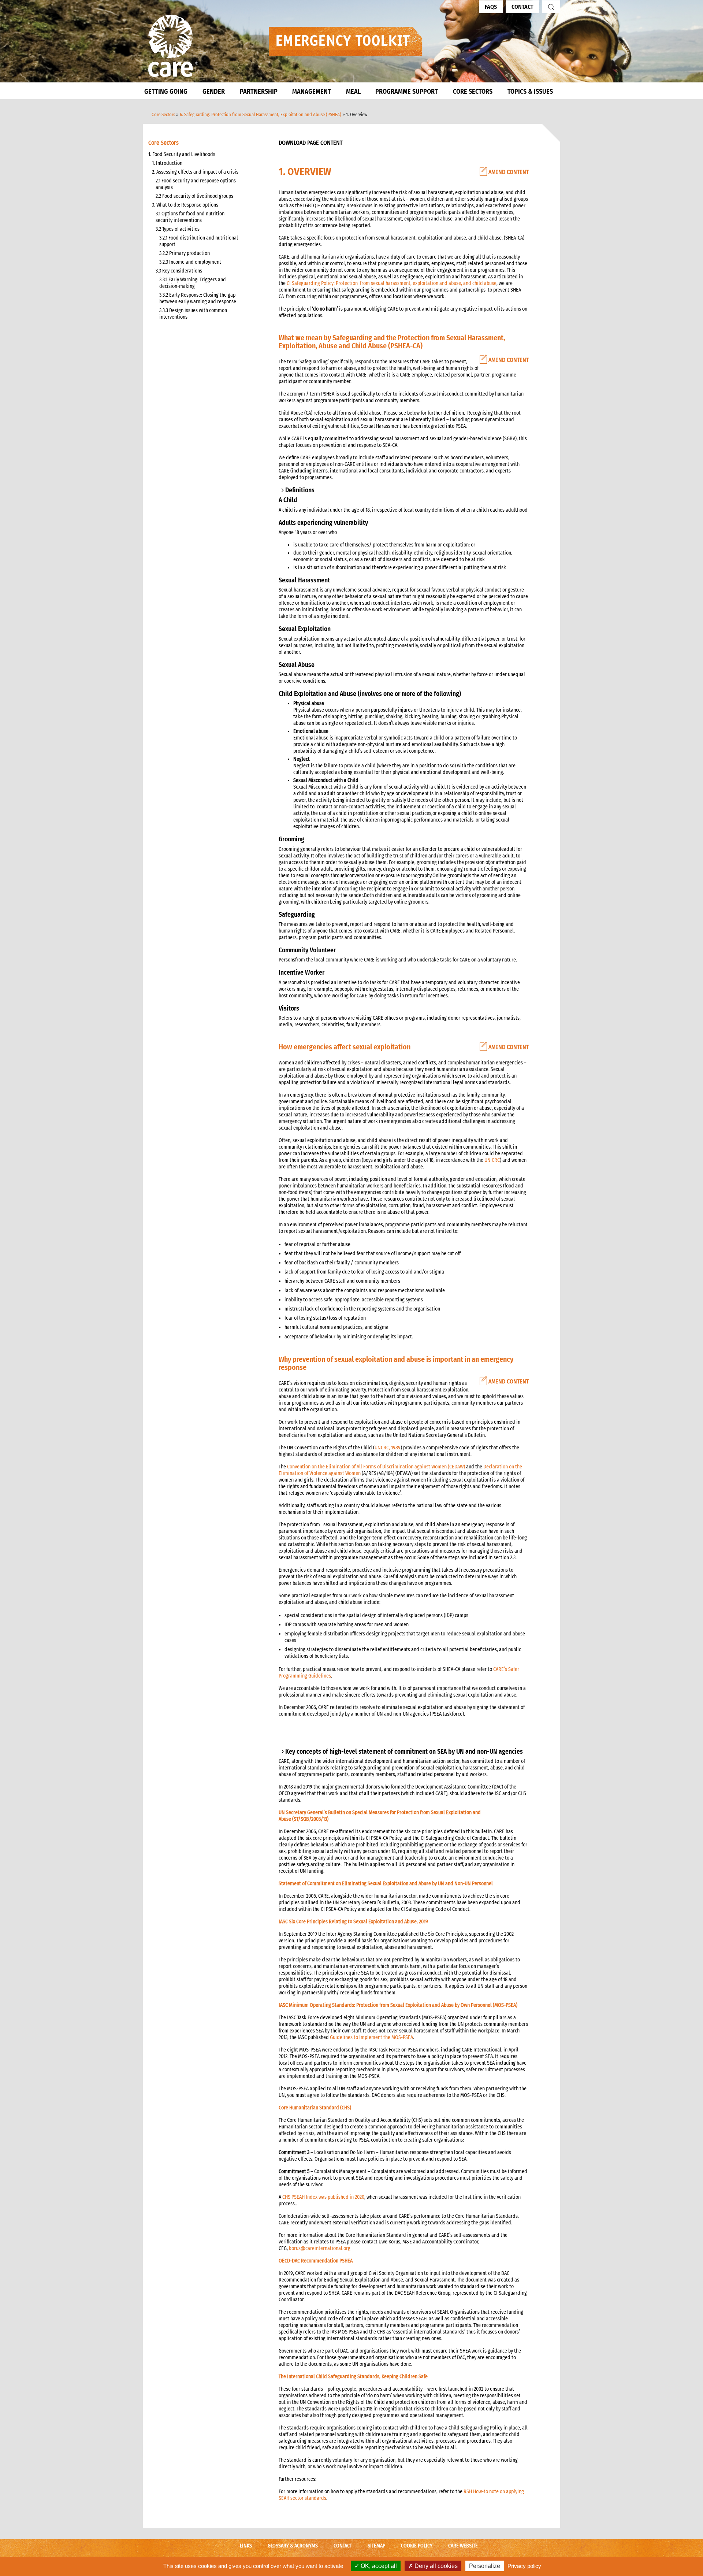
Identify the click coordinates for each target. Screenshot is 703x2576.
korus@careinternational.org (320, 2248)
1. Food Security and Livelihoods (182, 154)
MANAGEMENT (312, 92)
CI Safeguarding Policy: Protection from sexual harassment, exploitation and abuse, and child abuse (392, 283)
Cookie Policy (417, 2546)
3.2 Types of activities (178, 229)
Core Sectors (163, 114)
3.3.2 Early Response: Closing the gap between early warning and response (198, 298)
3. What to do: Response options (185, 205)
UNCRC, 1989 (388, 1448)
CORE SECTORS (473, 92)
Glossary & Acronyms (293, 2546)
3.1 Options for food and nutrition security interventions (190, 217)
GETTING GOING (166, 92)
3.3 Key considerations (179, 271)
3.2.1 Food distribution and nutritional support (199, 241)
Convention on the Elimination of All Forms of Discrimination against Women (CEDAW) (376, 1467)
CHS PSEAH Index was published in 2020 (323, 2197)
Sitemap (376, 2546)
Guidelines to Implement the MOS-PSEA (371, 2037)
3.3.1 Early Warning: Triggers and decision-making (193, 283)
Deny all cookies (435, 2566)
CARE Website (463, 2546)
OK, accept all (378, 2566)
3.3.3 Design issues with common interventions (193, 314)
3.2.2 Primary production (185, 253)
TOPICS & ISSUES (530, 92)
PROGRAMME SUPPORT (407, 92)
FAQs (491, 7)
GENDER (214, 92)
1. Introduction (167, 163)
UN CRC (492, 1160)
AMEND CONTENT (508, 172)
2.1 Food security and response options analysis (196, 184)
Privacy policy (524, 2566)
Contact (522, 7)
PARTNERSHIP (259, 92)
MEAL (353, 92)
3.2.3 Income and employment (190, 262)
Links (246, 2546)
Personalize (485, 2566)
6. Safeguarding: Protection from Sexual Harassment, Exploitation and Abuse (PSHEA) (261, 114)
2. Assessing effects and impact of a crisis (195, 172)
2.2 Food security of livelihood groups (194, 196)
